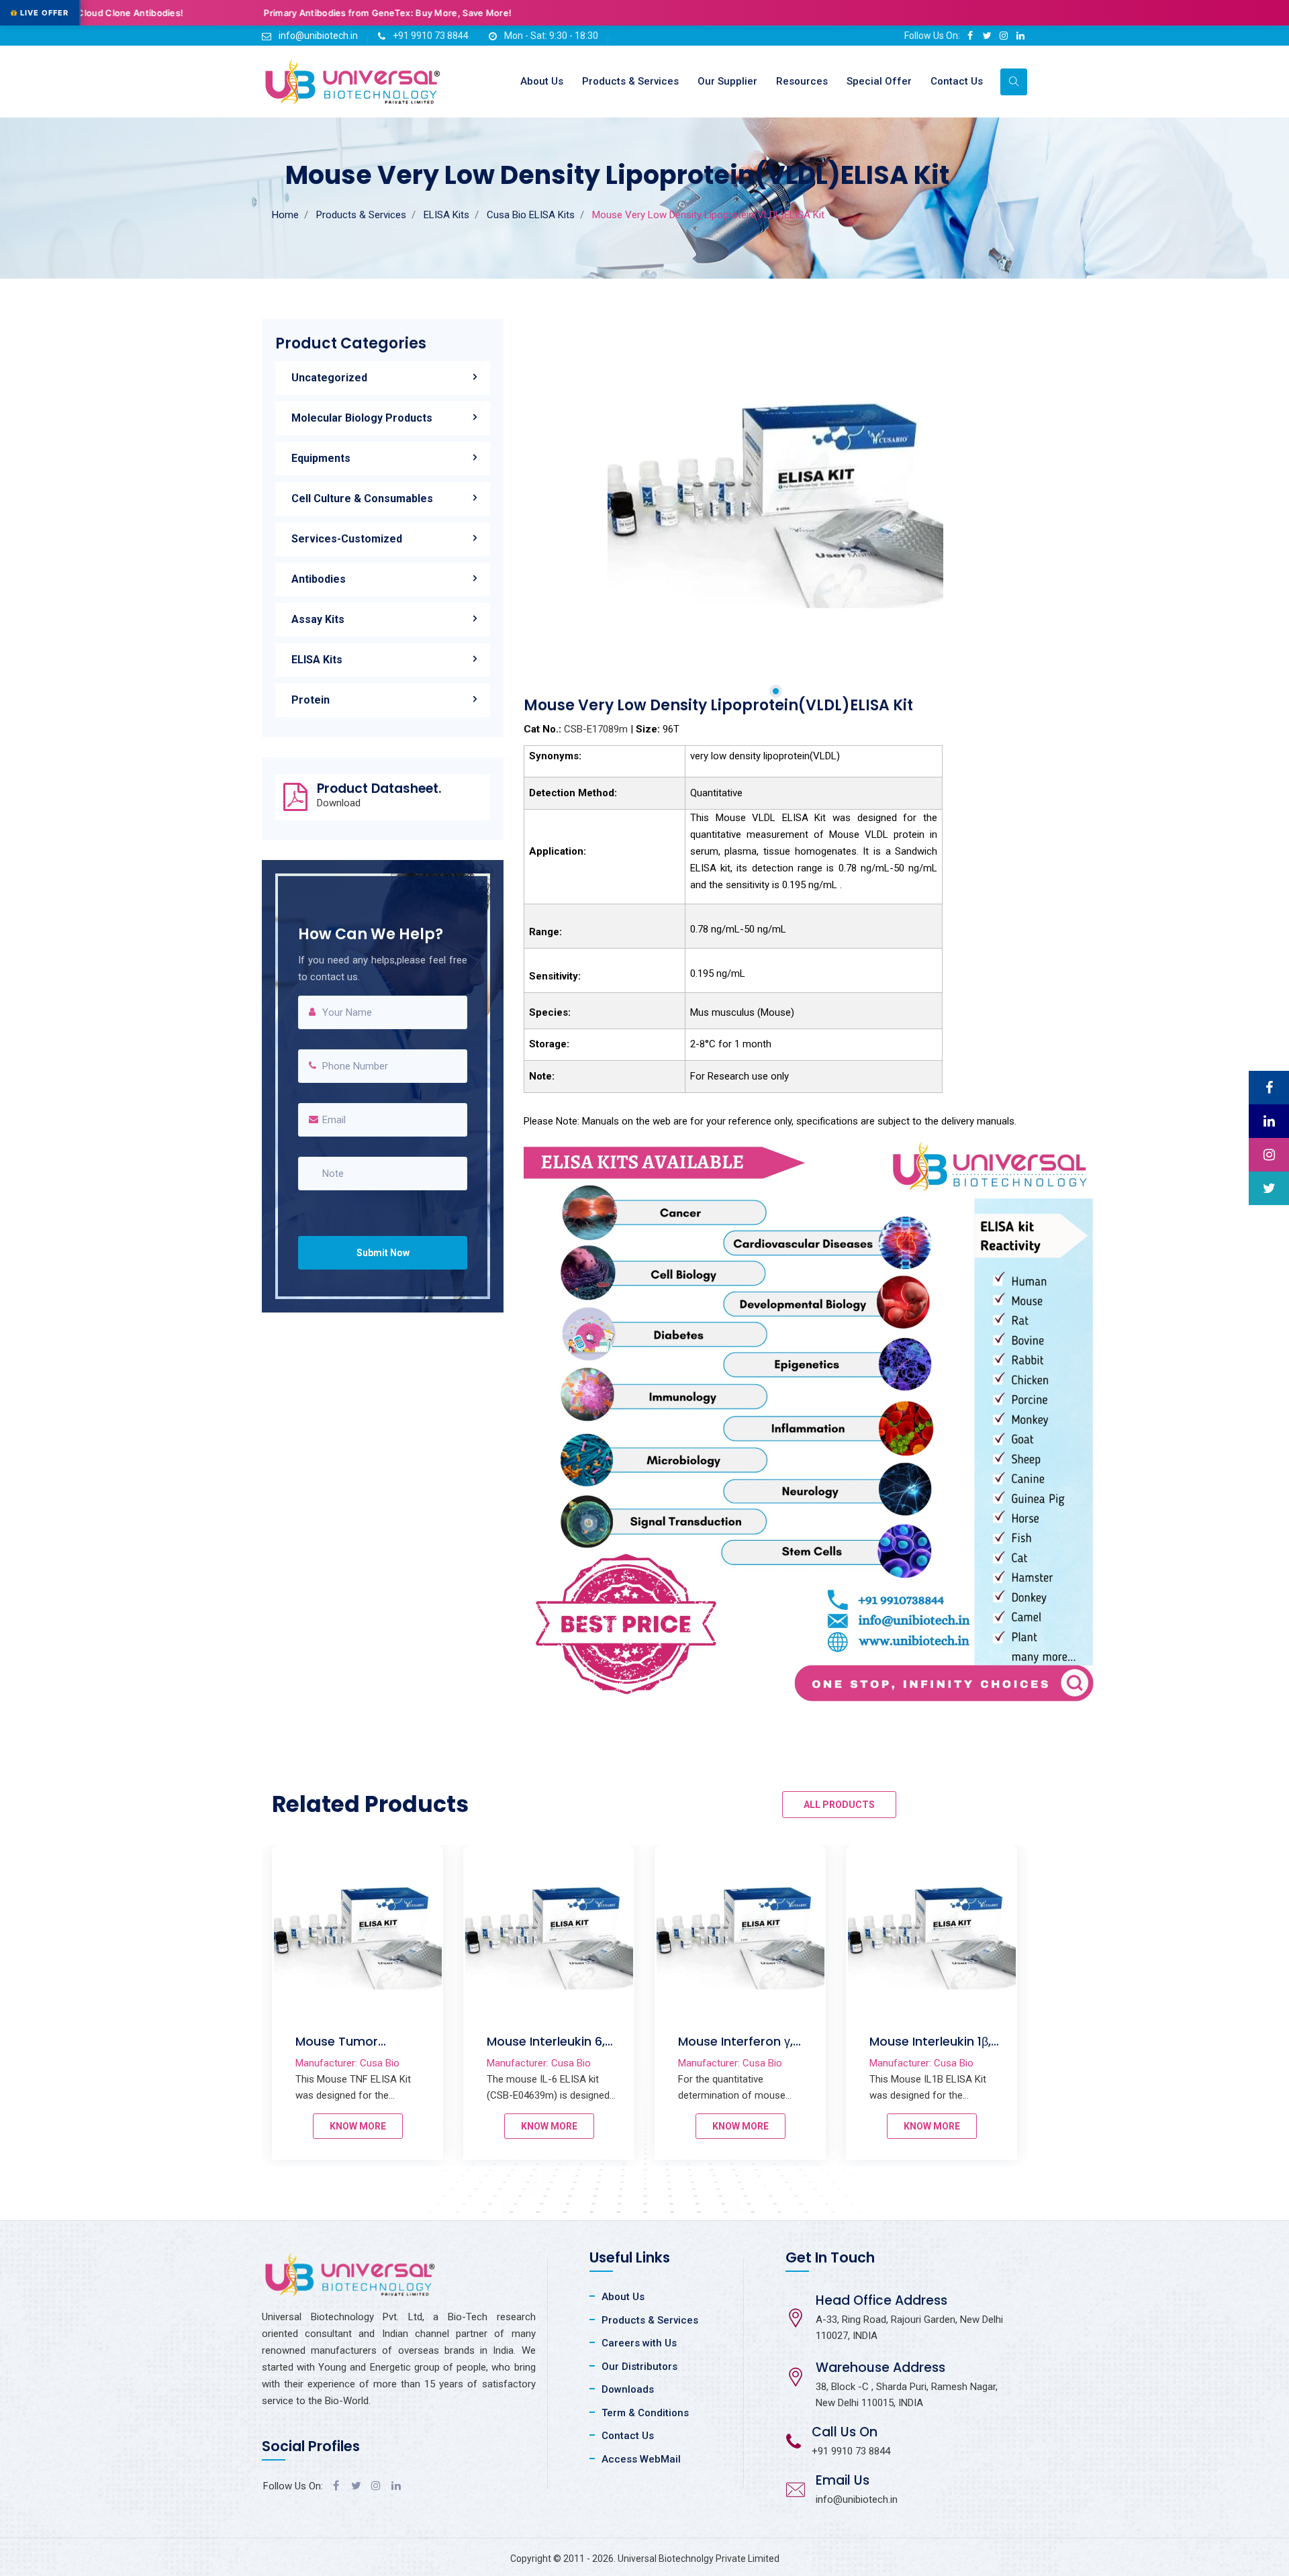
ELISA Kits (446, 215)
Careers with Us (639, 2343)
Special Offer (879, 81)
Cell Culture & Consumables (362, 498)
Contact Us (957, 81)
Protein (311, 700)
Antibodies (319, 579)
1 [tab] (776, 691)
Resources (802, 81)
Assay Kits (318, 619)
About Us (542, 81)
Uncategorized (329, 378)
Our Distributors (639, 2367)
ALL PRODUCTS (839, 1805)
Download (339, 803)
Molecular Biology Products (362, 418)
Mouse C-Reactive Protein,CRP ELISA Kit (356, 2049)
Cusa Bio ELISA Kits (531, 215)
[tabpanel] (775, 487)
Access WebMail (641, 2459)
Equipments (321, 458)
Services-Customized (347, 539)
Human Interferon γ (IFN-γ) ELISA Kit (736, 2049)
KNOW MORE (358, 2126)
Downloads (628, 2389)
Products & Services (630, 81)
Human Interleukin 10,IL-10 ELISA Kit (541, 2049)
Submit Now (383, 1253)
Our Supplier (727, 81)
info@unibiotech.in (318, 36)
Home (285, 215)
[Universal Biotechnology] (353, 82)
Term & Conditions (645, 2413)
